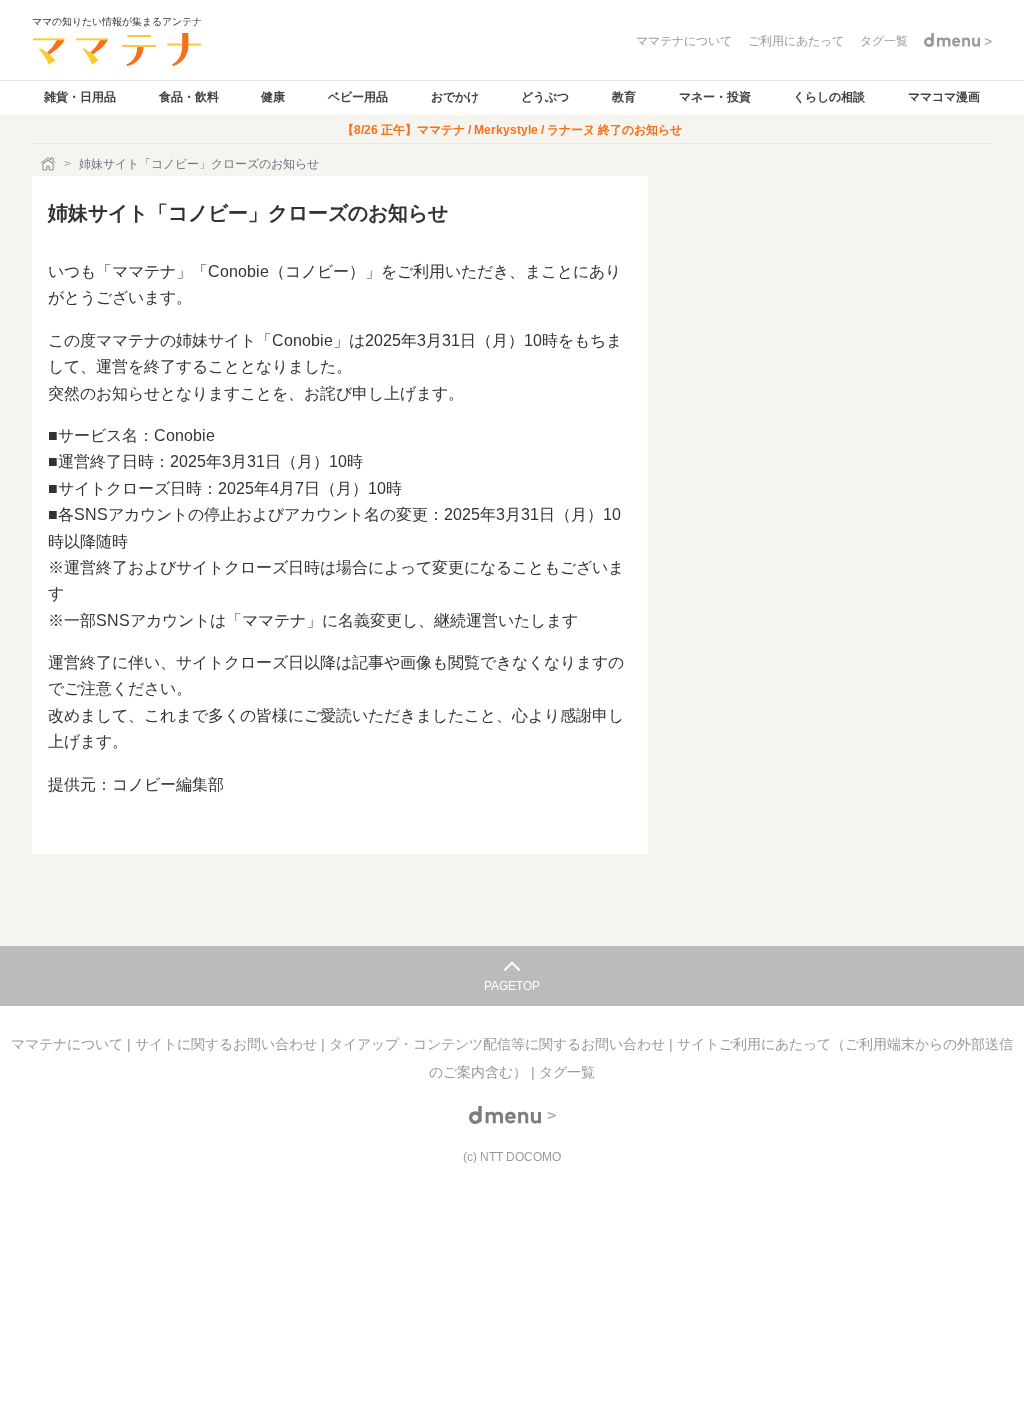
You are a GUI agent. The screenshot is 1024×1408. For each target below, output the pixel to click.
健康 (273, 97)
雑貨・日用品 (80, 97)
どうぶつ (545, 97)
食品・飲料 (189, 97)
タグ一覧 (567, 1072)
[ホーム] (50, 164)
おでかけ (455, 97)
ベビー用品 (358, 97)
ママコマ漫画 (944, 97)
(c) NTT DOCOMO (512, 1157)
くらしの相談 (829, 97)
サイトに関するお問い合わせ (228, 1044)
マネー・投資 (715, 97)
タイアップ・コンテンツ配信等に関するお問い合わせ (499, 1044)
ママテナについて (69, 1044)
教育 (624, 97)
